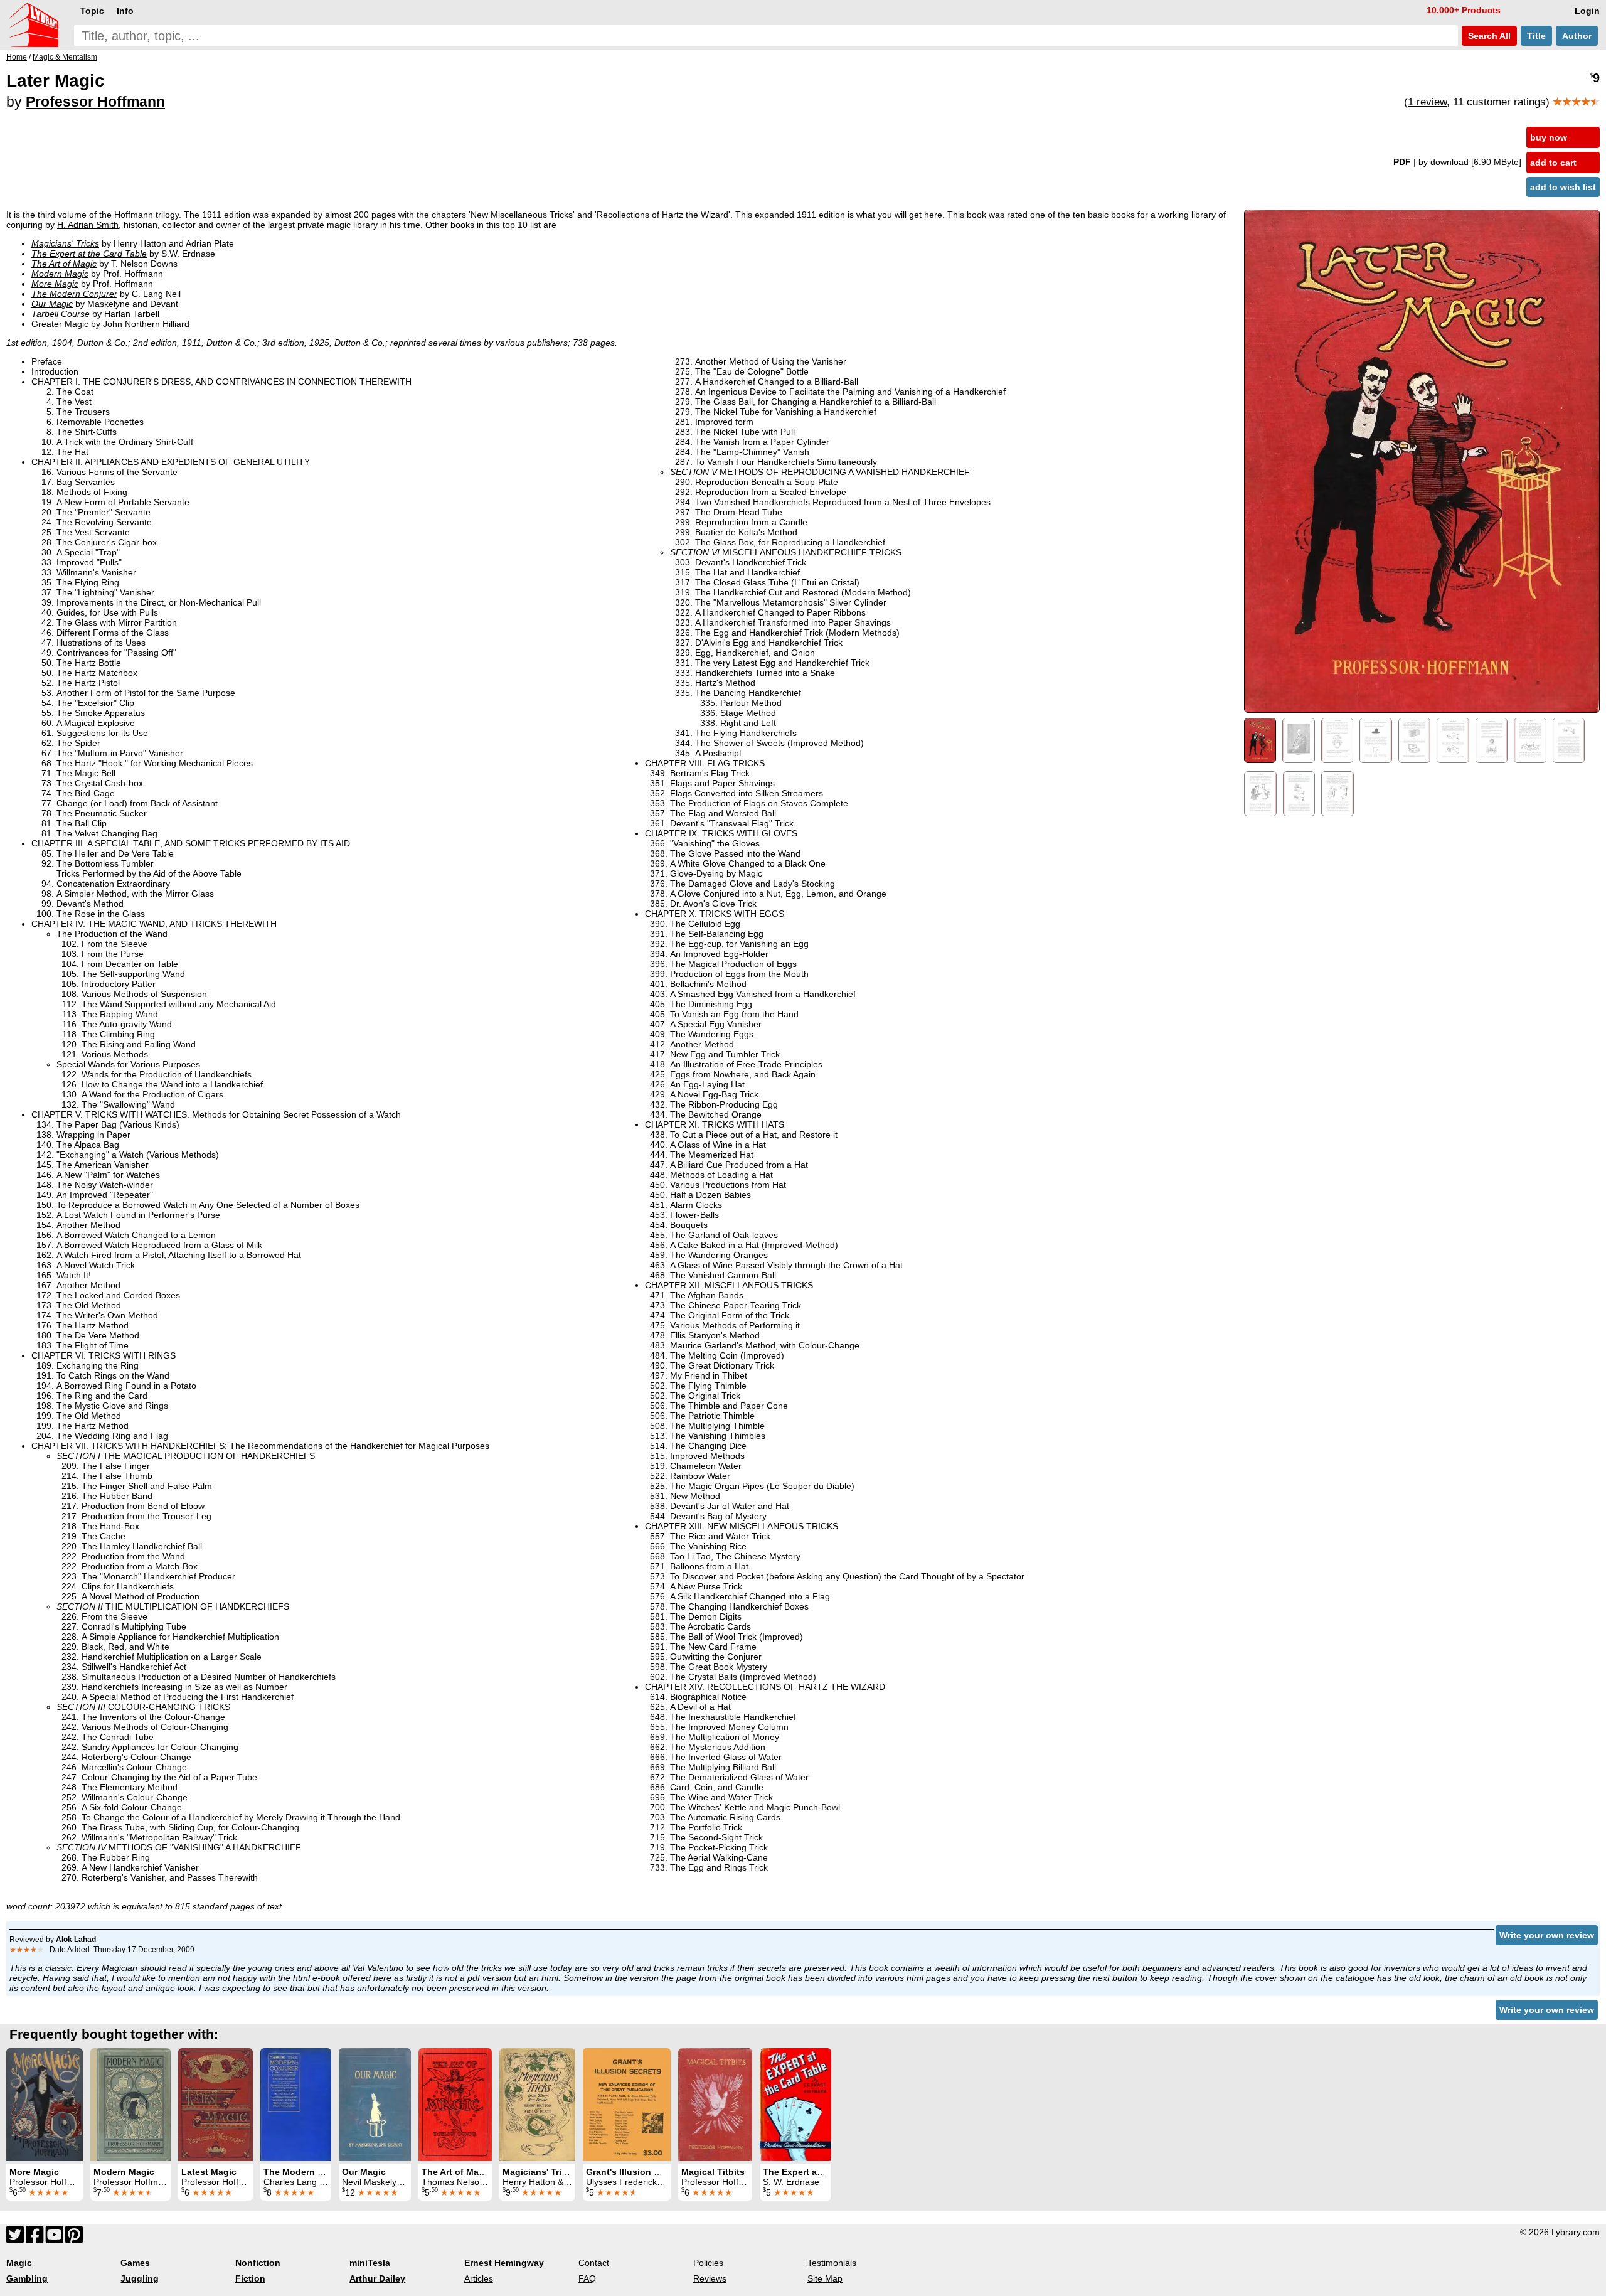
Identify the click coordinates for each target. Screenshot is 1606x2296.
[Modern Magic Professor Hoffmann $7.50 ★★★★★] (130, 2105)
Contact (594, 2263)
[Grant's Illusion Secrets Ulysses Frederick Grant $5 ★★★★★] (627, 2105)
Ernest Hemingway (504, 2263)
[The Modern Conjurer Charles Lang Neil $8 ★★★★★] (296, 2105)
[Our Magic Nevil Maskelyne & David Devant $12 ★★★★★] (375, 2105)
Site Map (825, 2278)
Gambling (27, 2278)
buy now (1549, 137)
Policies (708, 2263)
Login (1587, 11)
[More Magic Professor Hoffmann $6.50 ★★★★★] (45, 2105)
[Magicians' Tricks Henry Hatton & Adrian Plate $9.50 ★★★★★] (537, 2105)
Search (1488, 36)
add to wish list (1563, 187)
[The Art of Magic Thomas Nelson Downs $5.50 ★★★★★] (455, 2105)
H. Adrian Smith (88, 225)
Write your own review (1547, 1935)
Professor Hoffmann (95, 102)
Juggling (140, 2278)
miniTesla (370, 2263)
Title (1536, 36)
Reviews (710, 2278)
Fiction (250, 2278)
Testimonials (832, 2263)
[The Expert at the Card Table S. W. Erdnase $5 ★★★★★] (795, 2105)
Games (135, 2263)
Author (1577, 36)
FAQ (587, 2278)
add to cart (1553, 163)
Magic (19, 2263)
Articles (479, 2278)
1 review (1427, 102)
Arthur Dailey (377, 2278)
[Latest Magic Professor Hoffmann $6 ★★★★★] (215, 2105)
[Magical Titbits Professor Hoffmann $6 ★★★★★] (715, 2105)
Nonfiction (258, 2263)
